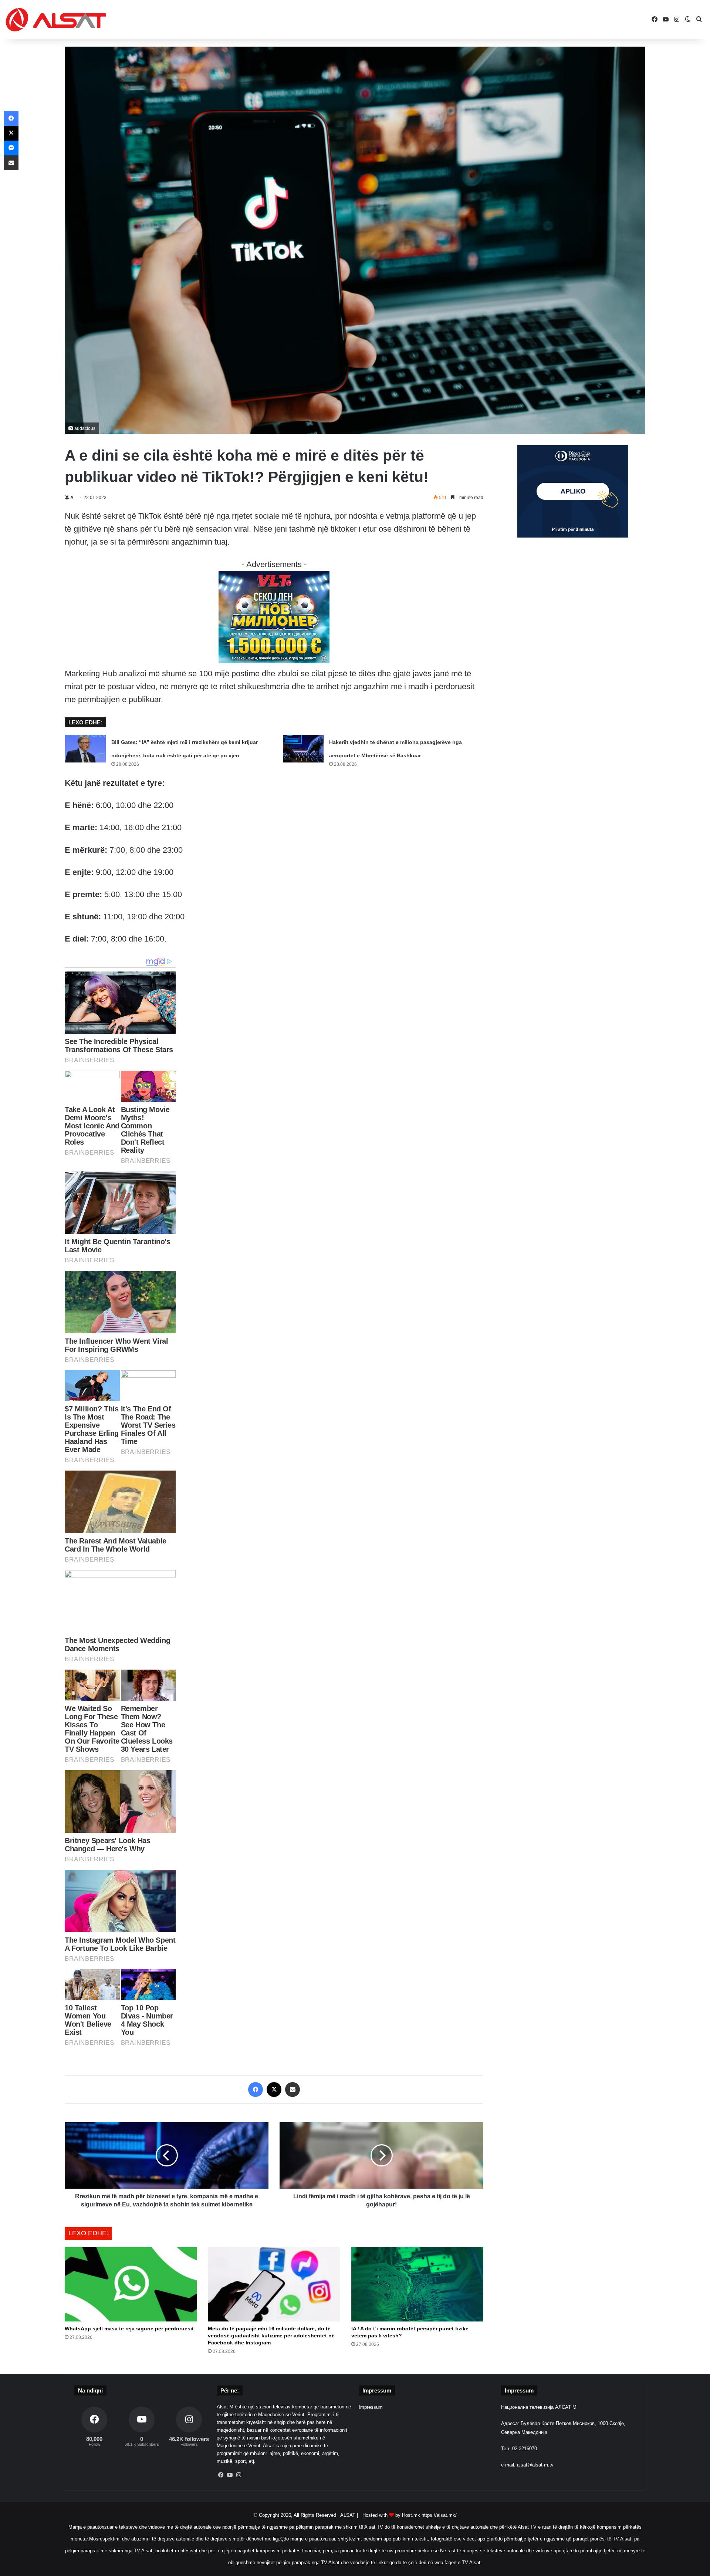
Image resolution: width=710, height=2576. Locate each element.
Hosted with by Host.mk (391, 2515)
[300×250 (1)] (274, 661)
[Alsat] (56, 20)
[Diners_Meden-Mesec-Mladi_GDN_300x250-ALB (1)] (573, 536)
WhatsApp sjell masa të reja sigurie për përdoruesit (129, 2328)
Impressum (371, 2407)
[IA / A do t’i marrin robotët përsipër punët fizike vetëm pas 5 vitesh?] (417, 2284)
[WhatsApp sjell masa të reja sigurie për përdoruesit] (131, 2284)
